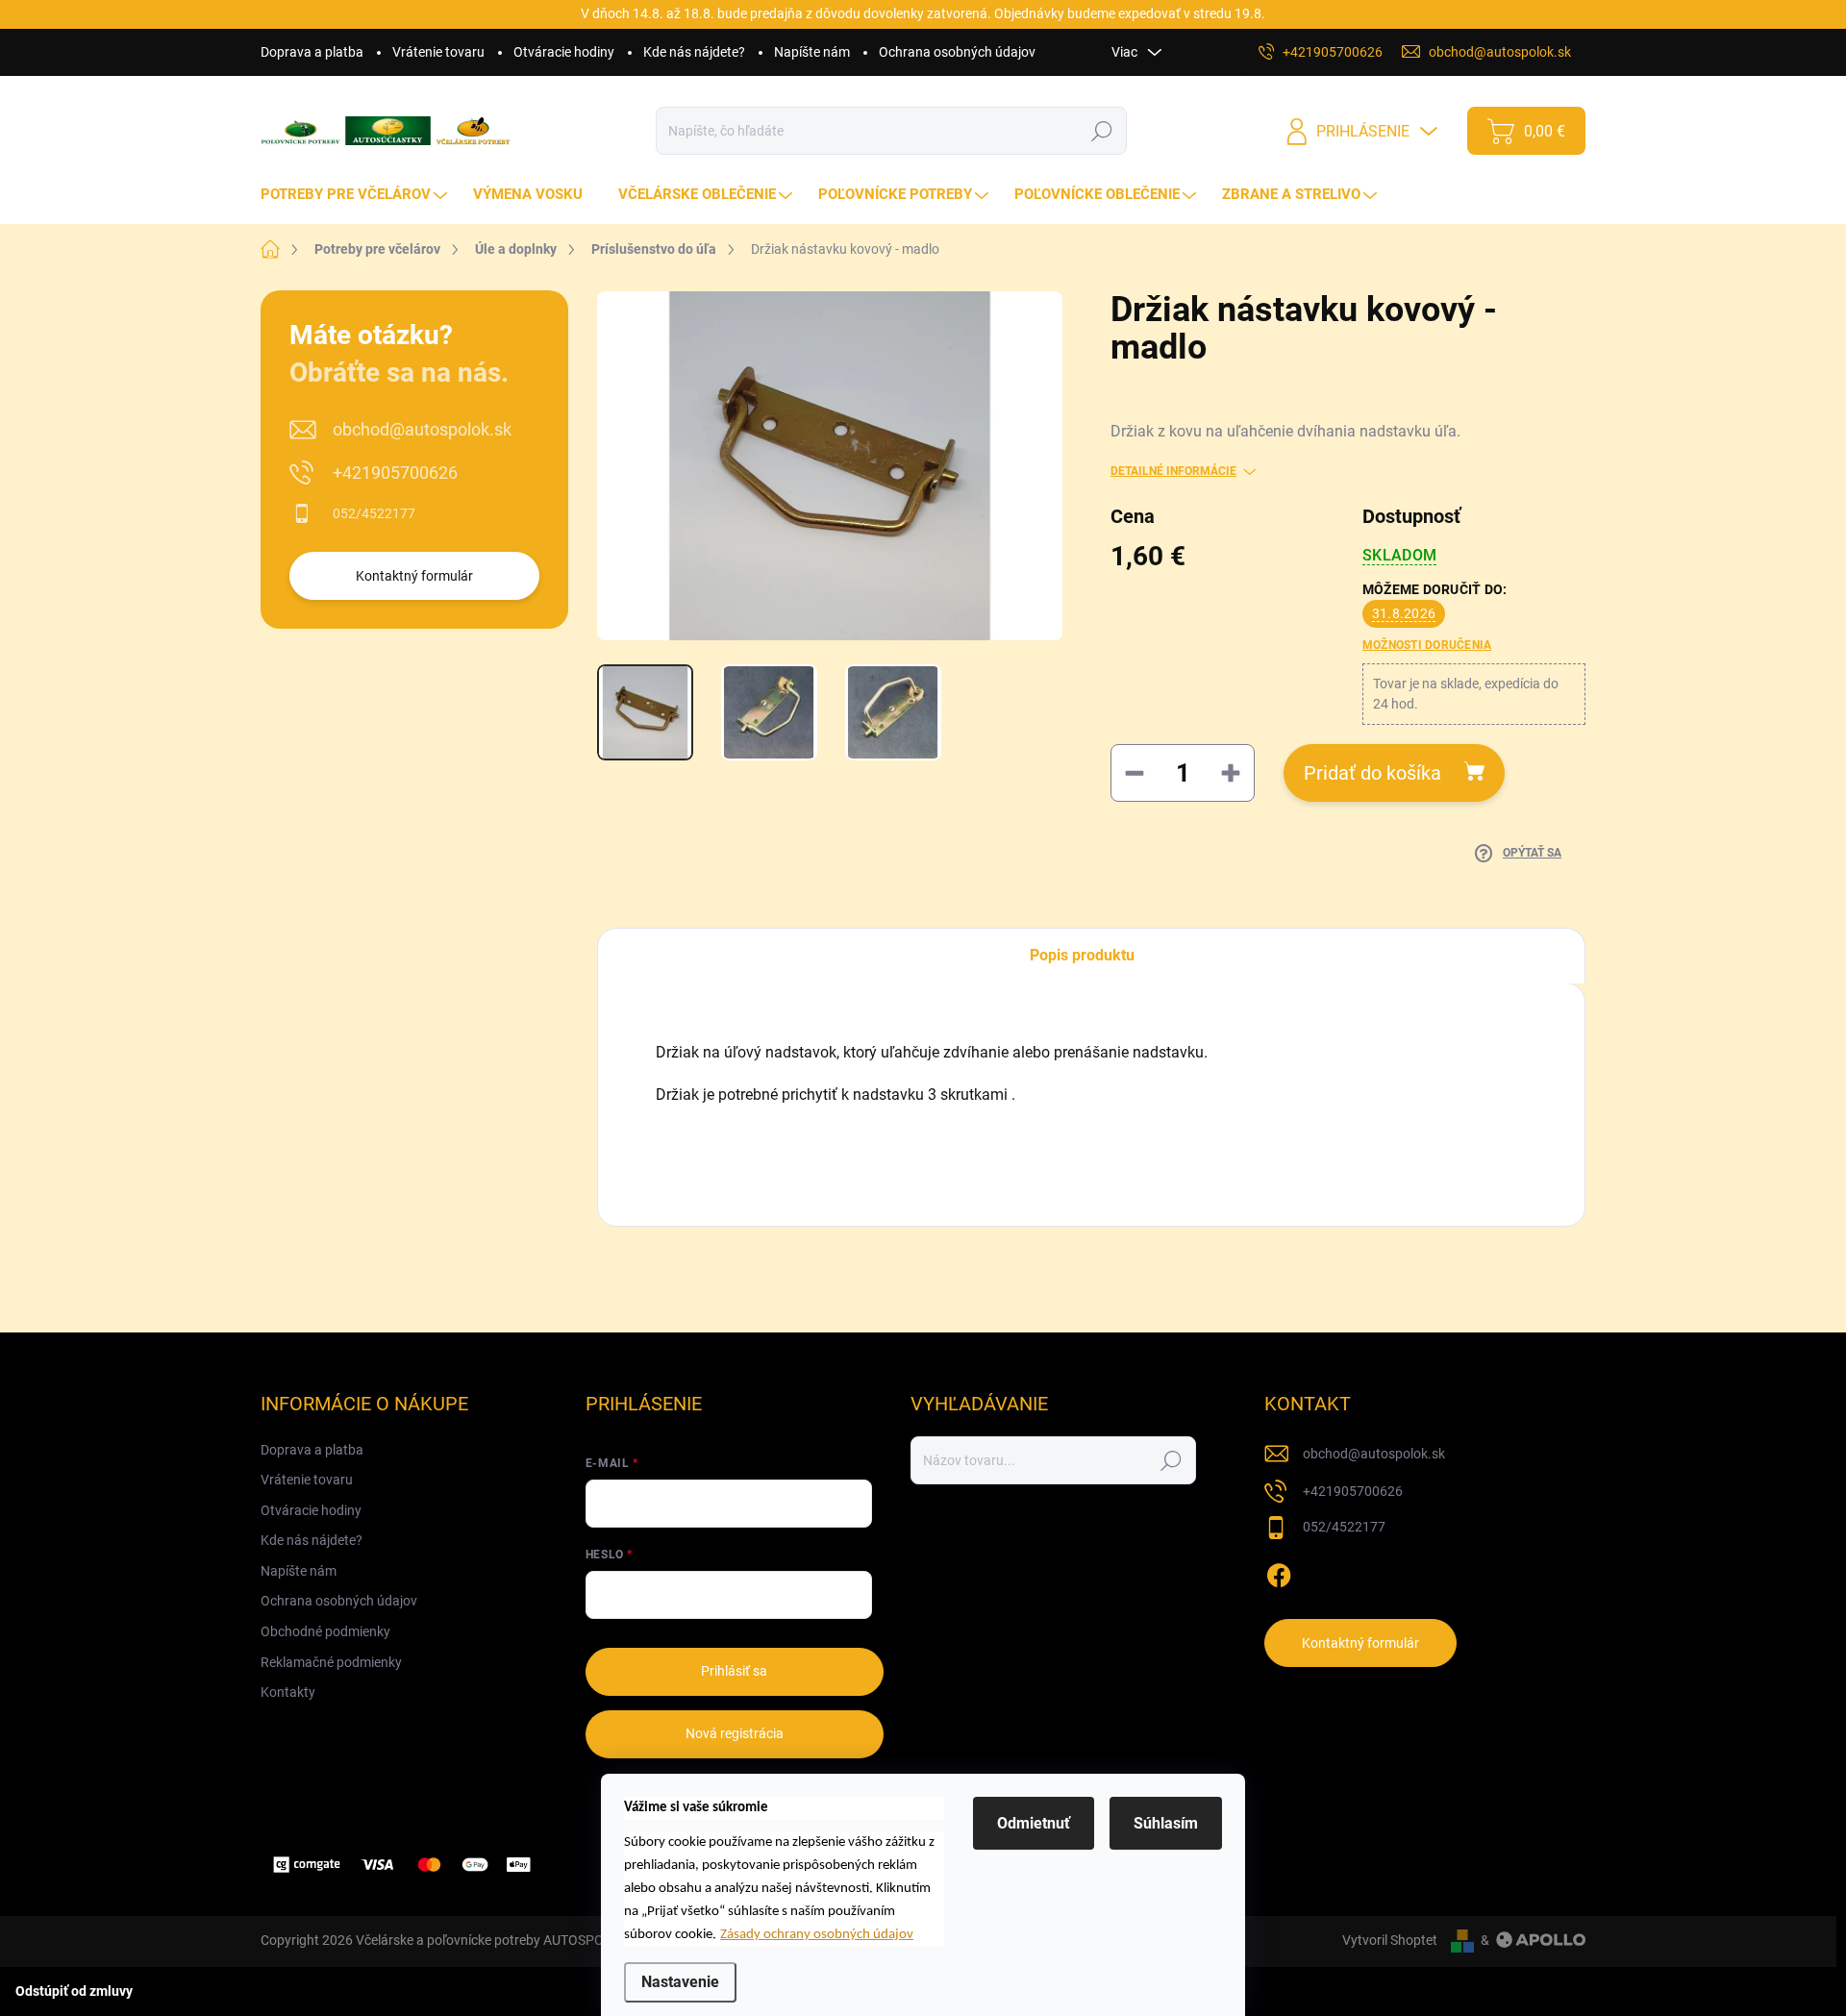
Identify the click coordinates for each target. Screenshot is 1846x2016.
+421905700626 (395, 473)
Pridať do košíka (1372, 773)
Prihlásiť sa (734, 1671)
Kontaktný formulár (414, 576)
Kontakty (288, 1692)
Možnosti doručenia (1427, 645)
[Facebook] (1279, 1572)
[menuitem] (356, 195)
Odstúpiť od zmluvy (74, 1991)
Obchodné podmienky (325, 1631)
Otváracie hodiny (564, 52)
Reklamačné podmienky (331, 1662)
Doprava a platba (312, 52)
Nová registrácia (735, 1733)
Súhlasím (1166, 1823)
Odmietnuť (1034, 1823)
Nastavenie (680, 1982)
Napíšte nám (812, 52)
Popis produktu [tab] (1082, 955)
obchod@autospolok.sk (422, 429)
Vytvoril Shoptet (1390, 1940)
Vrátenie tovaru (438, 52)
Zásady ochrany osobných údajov (817, 1935)
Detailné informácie (1173, 471)
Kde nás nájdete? (694, 52)
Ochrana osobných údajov (957, 52)
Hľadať (1102, 131)
